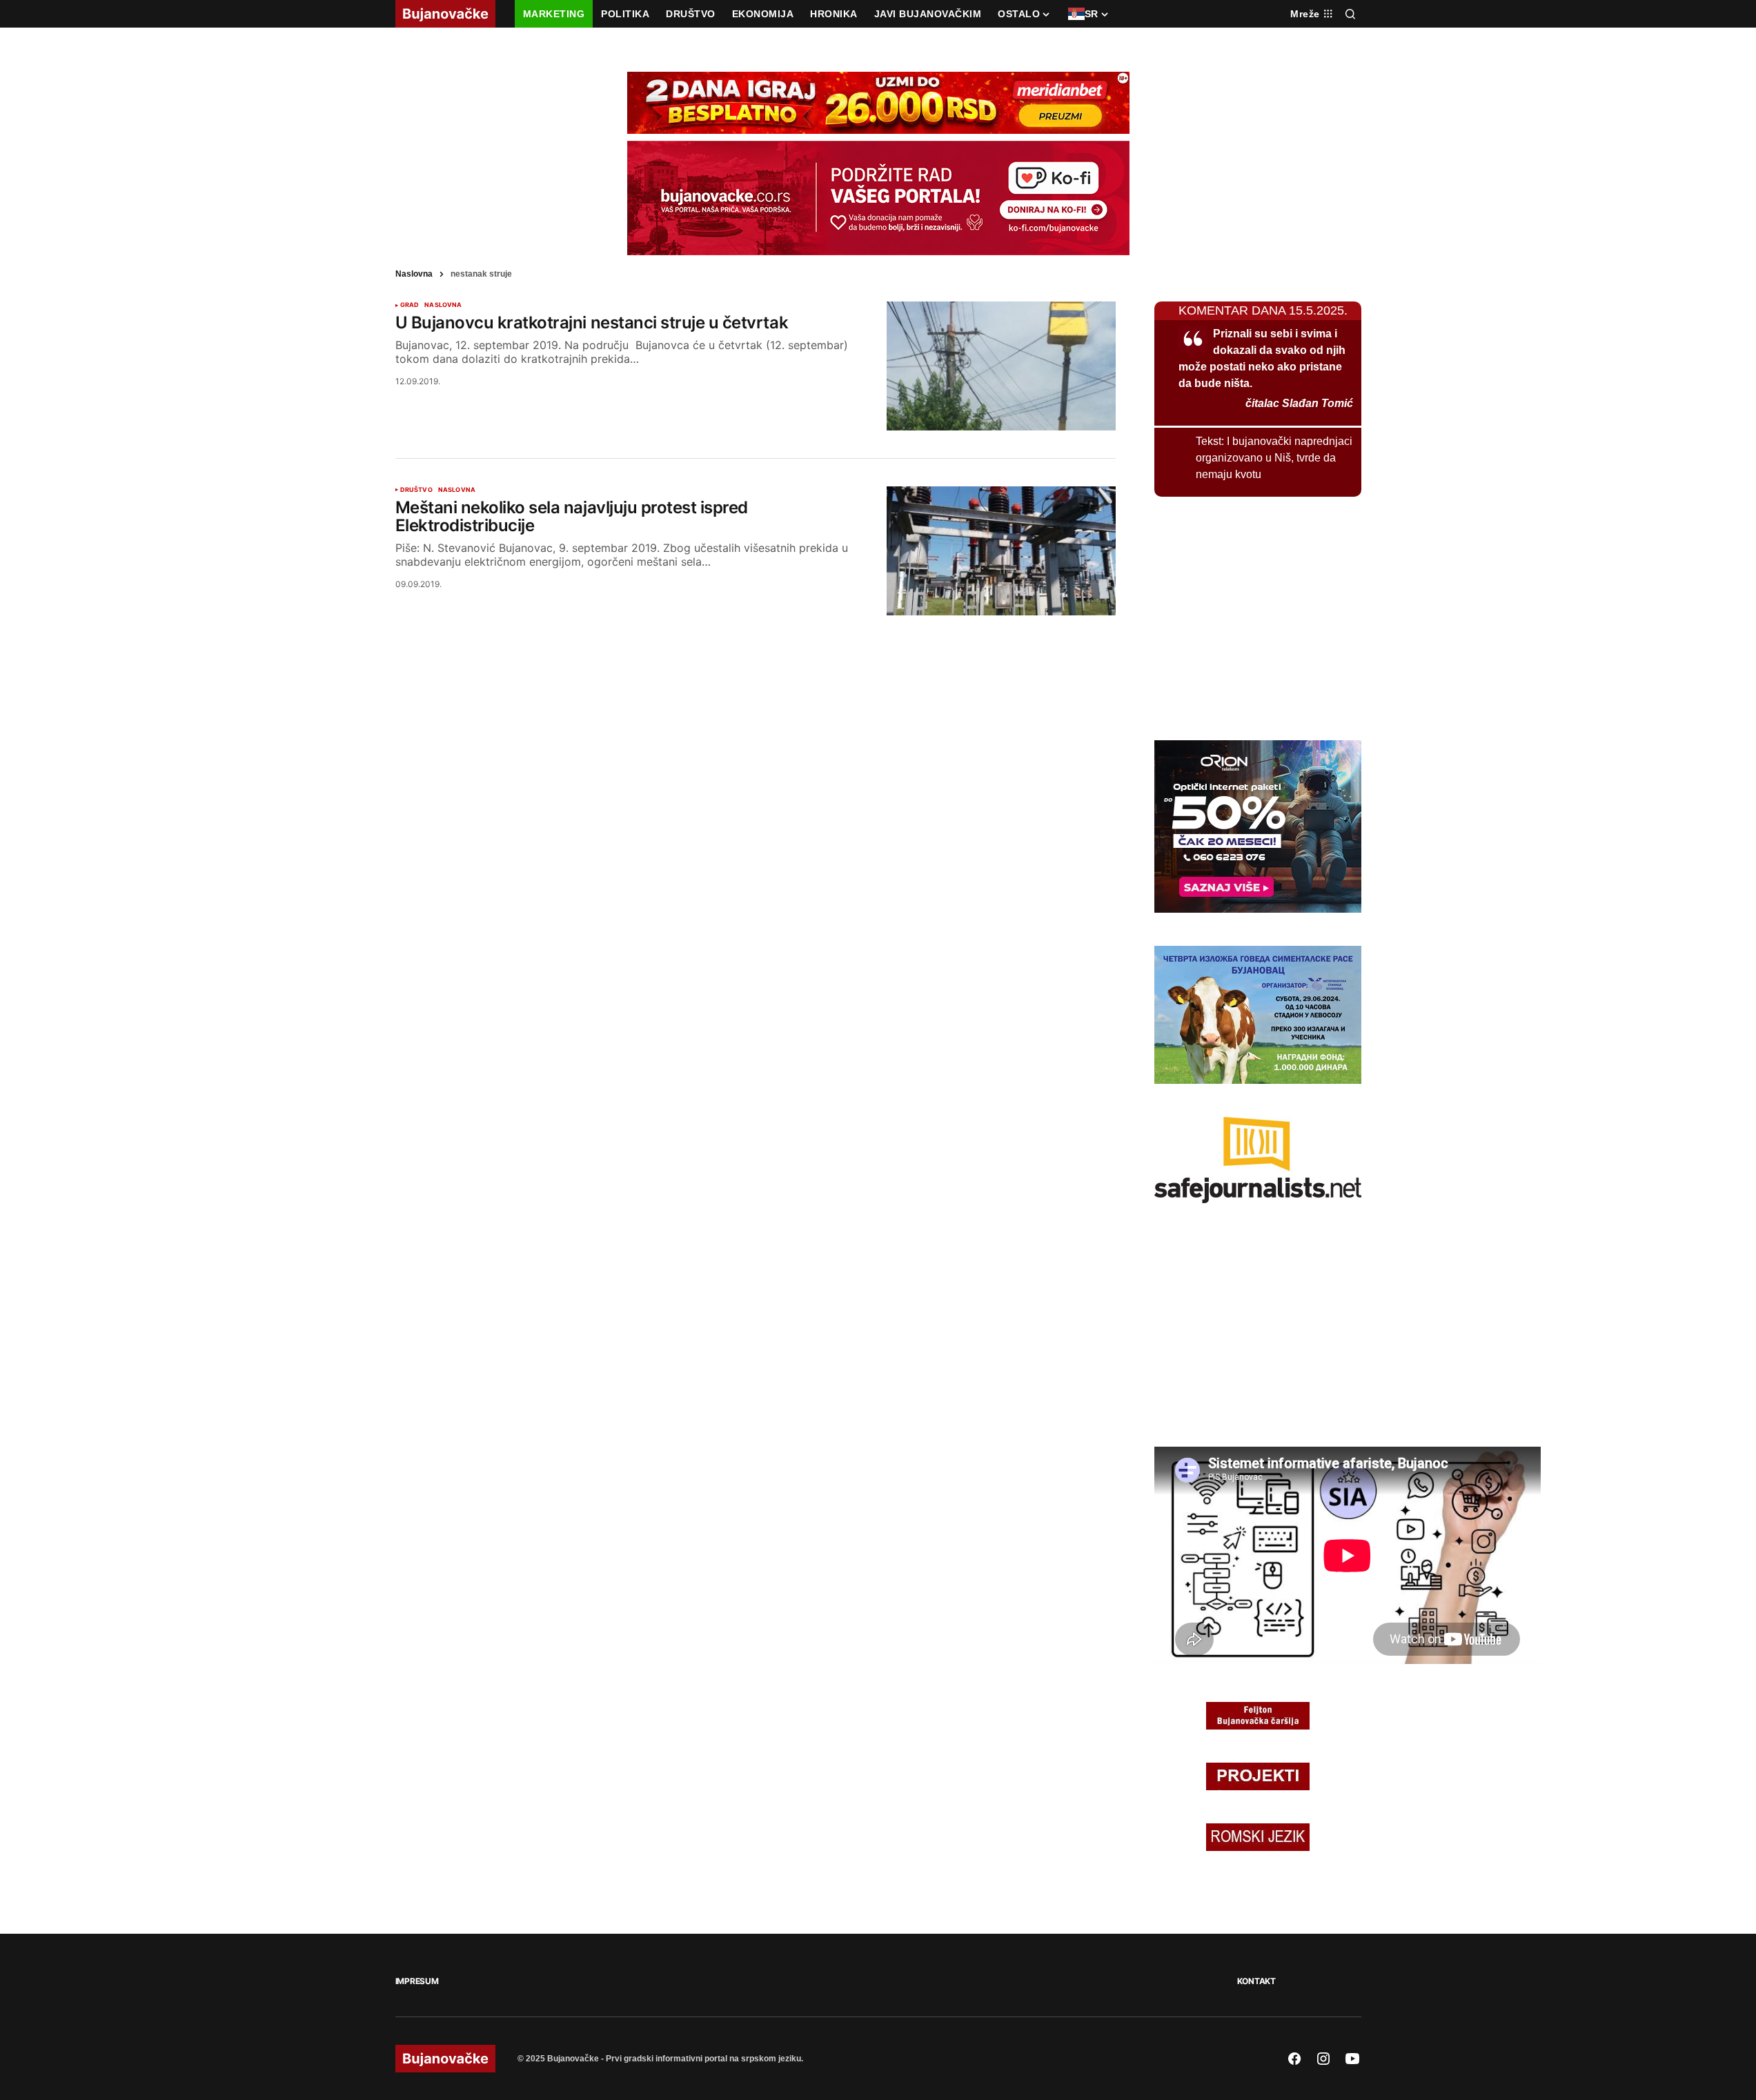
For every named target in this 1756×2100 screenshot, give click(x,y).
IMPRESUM (417, 1981)
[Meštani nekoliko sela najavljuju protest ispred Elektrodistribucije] (1001, 551)
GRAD (410, 305)
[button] (1350, 14)
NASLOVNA (443, 305)
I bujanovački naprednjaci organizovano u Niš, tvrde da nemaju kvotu (1274, 458)
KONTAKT (1256, 1981)
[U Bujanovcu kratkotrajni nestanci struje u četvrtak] (1001, 366)
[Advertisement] (1258, 616)
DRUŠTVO (416, 490)
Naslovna (414, 274)
